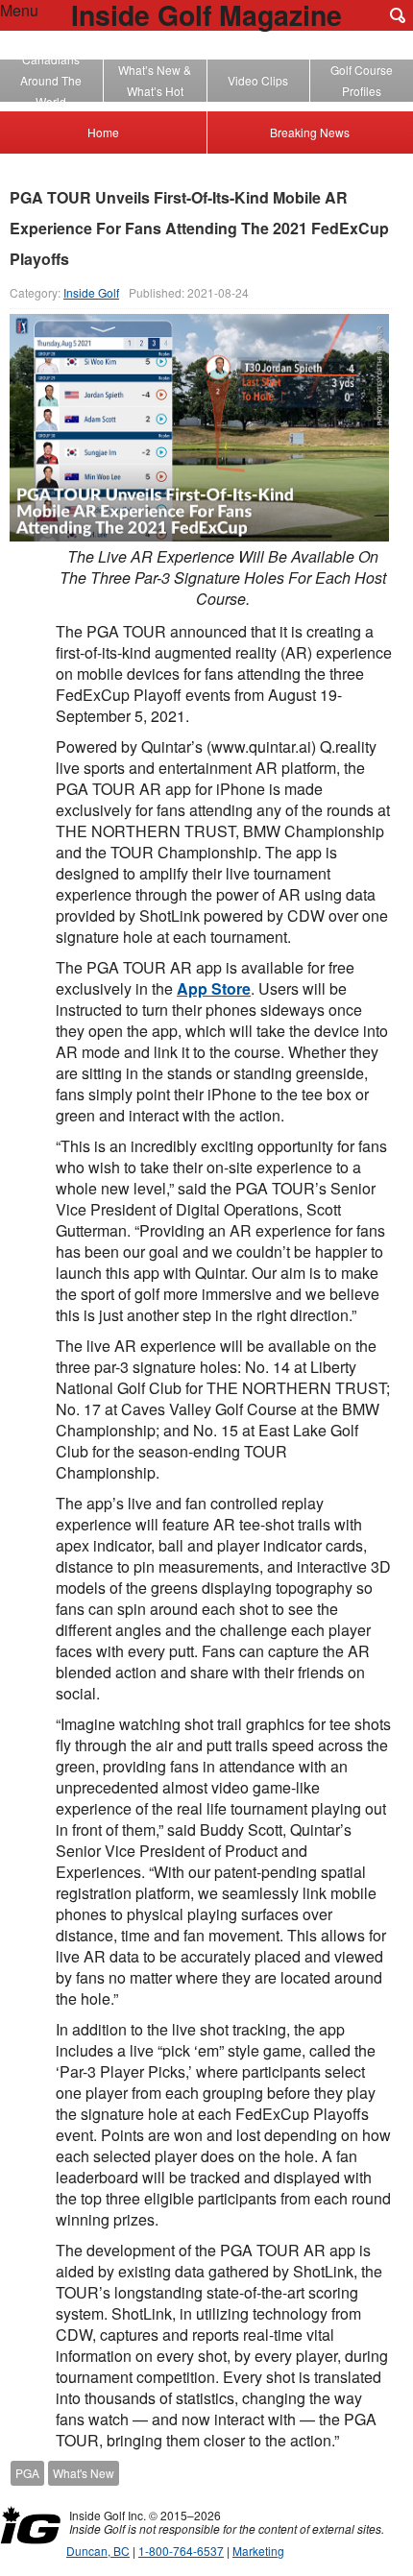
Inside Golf (91, 292)
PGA (27, 2473)
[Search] (398, 15)
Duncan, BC (98, 2551)
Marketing (258, 2551)
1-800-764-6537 (181, 2551)
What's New (84, 2473)
